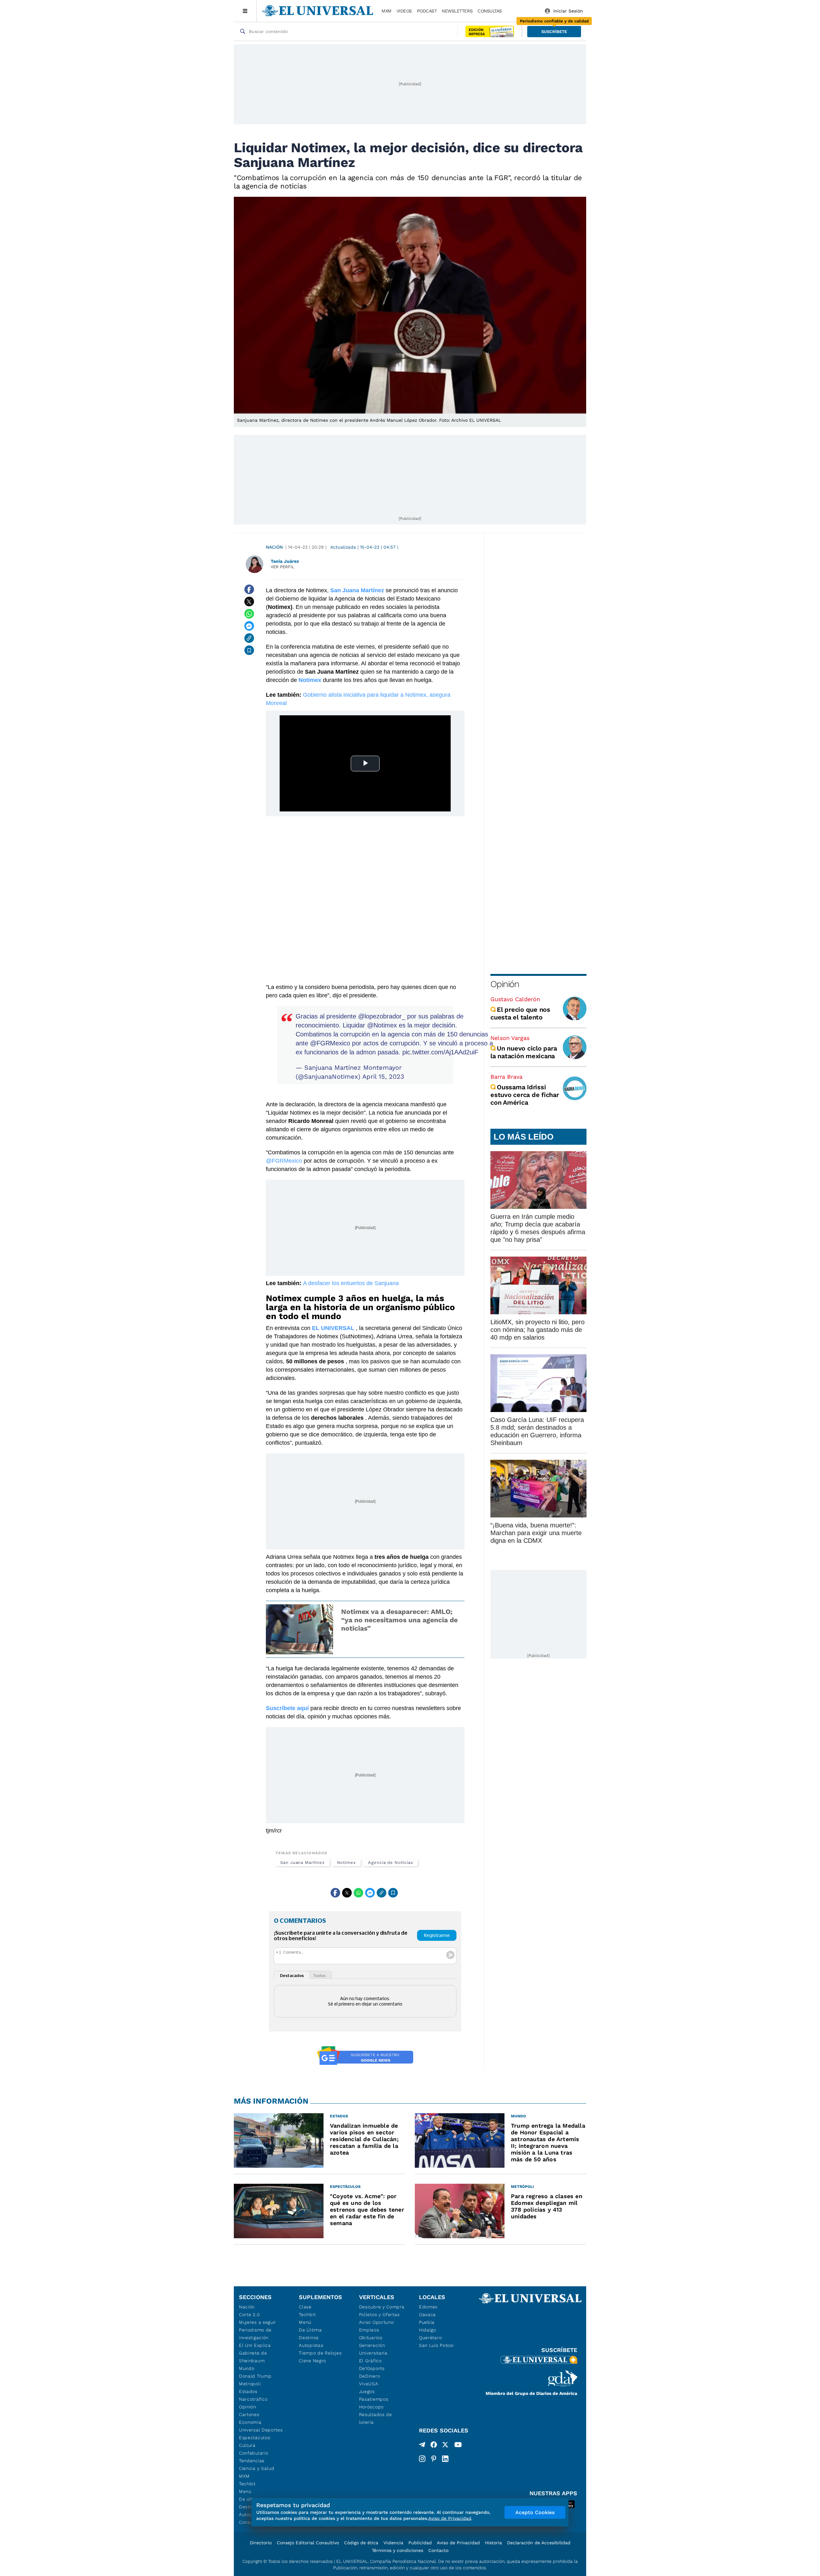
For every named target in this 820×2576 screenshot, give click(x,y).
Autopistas (311, 2345)
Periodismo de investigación (255, 2334)
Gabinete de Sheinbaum (253, 2357)
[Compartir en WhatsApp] (249, 614)
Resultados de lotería (376, 2418)
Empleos (369, 2330)
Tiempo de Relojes (320, 2353)
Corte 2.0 (249, 2314)
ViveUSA (369, 2384)
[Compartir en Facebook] (249, 589)
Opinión (505, 984)
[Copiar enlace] (249, 638)
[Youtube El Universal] (458, 2446)
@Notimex (382, 1025)
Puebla (427, 2322)
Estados (248, 2391)
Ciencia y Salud (257, 2468)
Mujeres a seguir (258, 2322)
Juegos (367, 2391)
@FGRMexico (330, 1043)
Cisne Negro (312, 2361)
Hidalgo (428, 2330)
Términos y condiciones (398, 2550)
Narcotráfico (253, 2399)
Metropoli (250, 2384)
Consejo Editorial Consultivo (308, 2543)
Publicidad (420, 2543)
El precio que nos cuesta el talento (520, 1013)
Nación (274, 547)
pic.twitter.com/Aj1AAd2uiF (440, 1052)
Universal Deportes (261, 2430)
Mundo (247, 2368)
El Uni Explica (255, 2345)
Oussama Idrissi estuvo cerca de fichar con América (525, 1095)
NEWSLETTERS (457, 11)
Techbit (247, 2484)
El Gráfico (370, 2361)
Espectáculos (254, 2438)
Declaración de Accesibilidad (539, 2543)
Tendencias (252, 2461)
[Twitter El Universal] (445, 2446)
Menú (245, 2491)
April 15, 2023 (383, 1076)
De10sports (372, 2368)
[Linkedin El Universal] (445, 2459)
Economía (250, 2422)
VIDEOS (404, 11)
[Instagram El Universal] (422, 2459)
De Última (310, 2330)
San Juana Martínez (303, 1862)
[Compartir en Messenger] (249, 626)
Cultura (247, 2445)
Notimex (346, 1862)
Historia (493, 2543)
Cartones (249, 2414)
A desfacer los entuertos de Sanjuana (351, 1283)
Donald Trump (255, 2376)
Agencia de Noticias (390, 1862)
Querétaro (430, 2338)
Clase (305, 2307)
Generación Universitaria (373, 2349)
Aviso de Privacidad (458, 2543)
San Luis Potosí (436, 2345)
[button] (554, 32)
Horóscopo (371, 2407)
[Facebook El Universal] (434, 2446)
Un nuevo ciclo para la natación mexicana (524, 1052)
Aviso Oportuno (377, 2322)
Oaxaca (427, 2314)
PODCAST (427, 11)
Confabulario (254, 2453)
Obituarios (371, 2338)
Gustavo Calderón (515, 999)
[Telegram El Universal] (422, 2446)
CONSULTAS (490, 11)
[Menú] (245, 11)
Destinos (309, 2338)
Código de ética (361, 2543)
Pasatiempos (374, 2399)
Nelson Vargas (510, 1038)
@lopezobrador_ (382, 1016)
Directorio (261, 2543)
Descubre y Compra (382, 2307)
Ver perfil (283, 567)
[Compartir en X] (249, 602)
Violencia (393, 2543)
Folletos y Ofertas (379, 2314)
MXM (386, 11)
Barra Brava (506, 1077)
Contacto (438, 2550)
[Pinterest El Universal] (434, 2459)
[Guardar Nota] (249, 650)
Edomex (428, 2307)
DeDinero (370, 2376)
